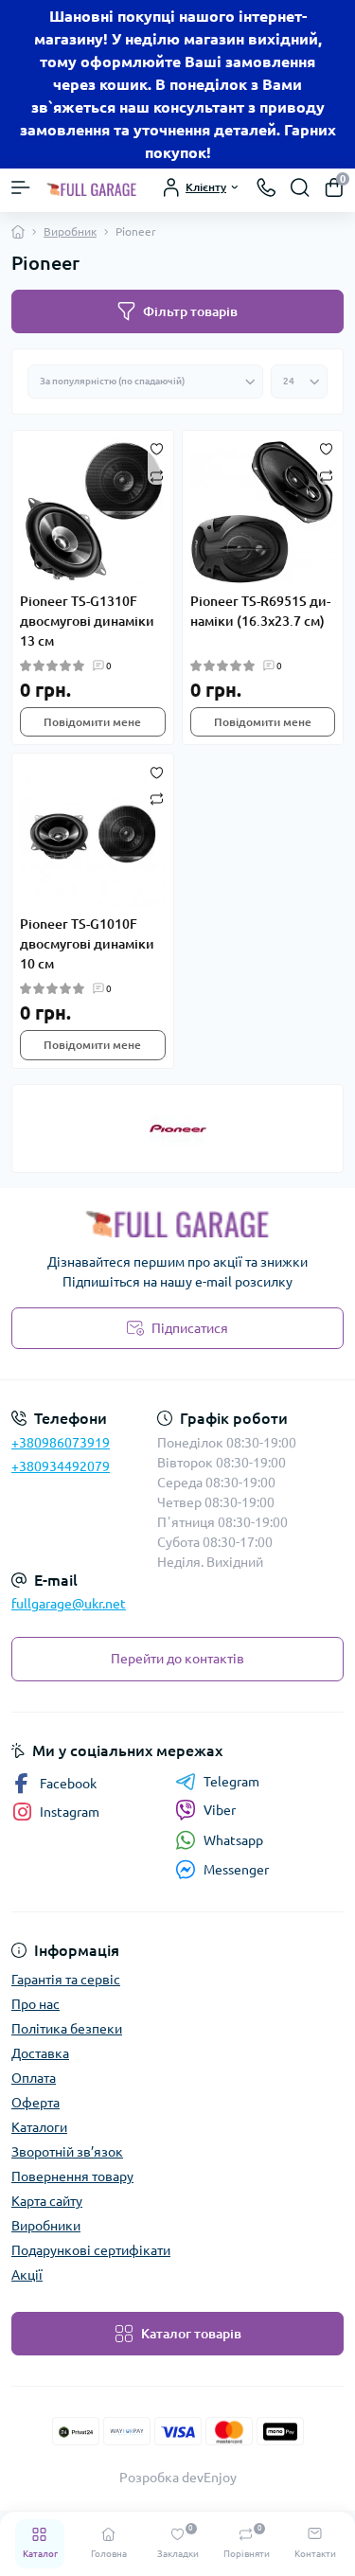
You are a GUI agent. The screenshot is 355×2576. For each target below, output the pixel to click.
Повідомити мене (92, 722)
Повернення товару (72, 2176)
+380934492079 (61, 1466)
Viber (220, 1810)
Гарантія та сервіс (66, 1980)
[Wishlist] (157, 448)
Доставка (40, 2053)
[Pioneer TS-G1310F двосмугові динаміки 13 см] (93, 511)
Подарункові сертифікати (91, 2250)
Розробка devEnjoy (178, 2478)
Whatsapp (233, 1840)
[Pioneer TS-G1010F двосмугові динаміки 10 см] (93, 834)
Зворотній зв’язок (67, 2152)
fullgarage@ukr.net (69, 1604)
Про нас (35, 2004)
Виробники (46, 2226)
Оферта (35, 2103)
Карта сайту (47, 2201)
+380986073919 (61, 1443)
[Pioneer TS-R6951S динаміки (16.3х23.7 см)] (263, 511)
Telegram (231, 1782)
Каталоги (39, 2127)
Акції (27, 2275)
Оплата (34, 2078)
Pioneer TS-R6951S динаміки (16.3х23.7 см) (260, 611)
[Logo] (92, 187)
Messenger (236, 1870)
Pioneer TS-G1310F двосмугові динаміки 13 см (87, 621)
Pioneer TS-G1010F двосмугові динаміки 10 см (87, 944)
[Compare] (157, 475)
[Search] (300, 187)
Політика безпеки (67, 2029)
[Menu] (21, 187)
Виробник (70, 231)
